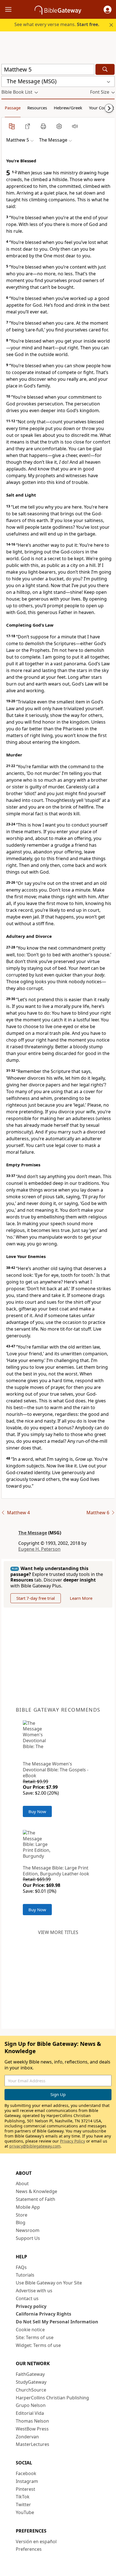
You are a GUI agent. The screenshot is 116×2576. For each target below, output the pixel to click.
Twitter (23, 2505)
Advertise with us (34, 2291)
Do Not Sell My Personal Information (57, 2322)
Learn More (81, 1598)
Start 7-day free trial (36, 1598)
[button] (108, 10)
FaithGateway (30, 2374)
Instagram (27, 2481)
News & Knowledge (36, 2191)
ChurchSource (31, 2390)
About (22, 2183)
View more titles (58, 1932)
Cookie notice (30, 2330)
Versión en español (36, 2542)
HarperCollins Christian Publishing (52, 2398)
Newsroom (28, 2230)
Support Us (28, 2238)
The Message (33, 1533)
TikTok (23, 2497)
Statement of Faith (35, 2199)
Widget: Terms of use (38, 2345)
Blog (21, 2222)
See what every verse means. (57, 24)
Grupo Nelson (31, 2405)
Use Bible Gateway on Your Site (49, 2283)
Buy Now (37, 1811)
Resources (37, 108)
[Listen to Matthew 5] (75, 126)
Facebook (26, 2473)
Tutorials (25, 2275)
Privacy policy (31, 2306)
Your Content (101, 108)
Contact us (27, 2298)
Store (22, 2215)
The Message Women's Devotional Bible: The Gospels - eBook (56, 1770)
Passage (13, 108)
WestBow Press (32, 2429)
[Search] (105, 69)
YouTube (25, 2512)
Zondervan (27, 2437)
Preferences (29, 2549)
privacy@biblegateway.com (35, 2146)
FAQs (21, 2267)
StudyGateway (31, 2382)
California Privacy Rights (43, 2314)
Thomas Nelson (32, 2421)
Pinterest (25, 2489)
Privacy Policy (72, 2141)
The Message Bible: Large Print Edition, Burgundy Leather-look (56, 1871)
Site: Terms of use (35, 2337)
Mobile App (28, 2207)
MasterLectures (33, 2444)
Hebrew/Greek (68, 108)
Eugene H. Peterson (39, 1549)
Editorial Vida (30, 2413)
